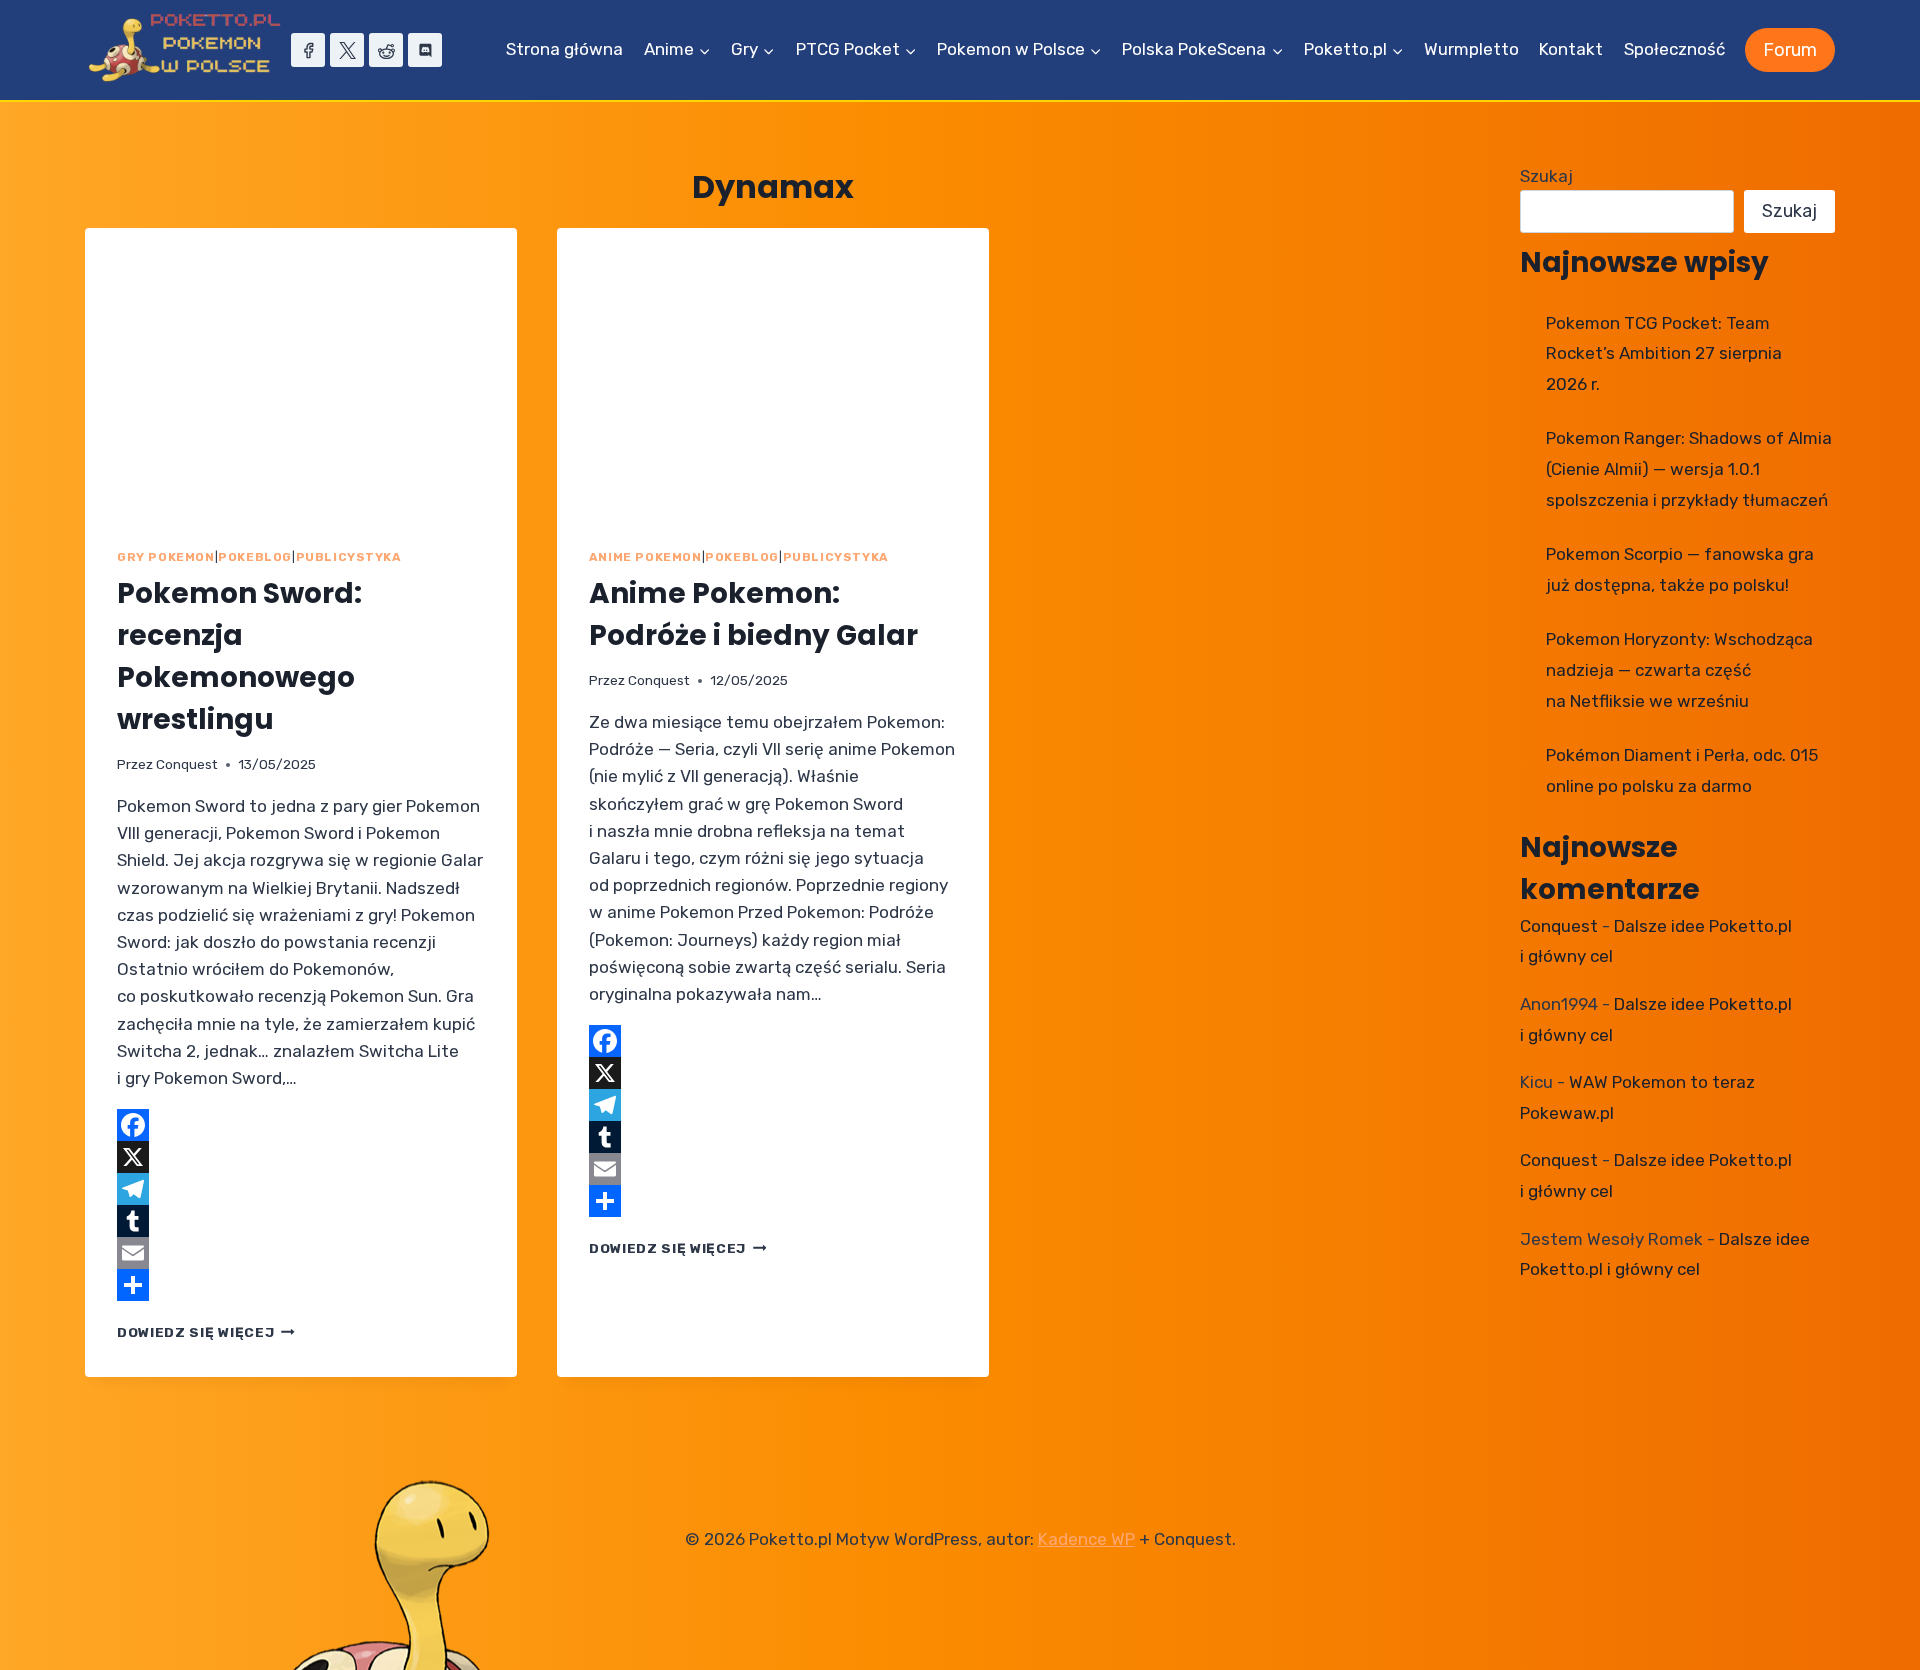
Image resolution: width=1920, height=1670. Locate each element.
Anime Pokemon (645, 557)
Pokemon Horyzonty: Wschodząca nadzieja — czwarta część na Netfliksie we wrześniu (1679, 669)
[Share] (301, 1285)
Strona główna (564, 49)
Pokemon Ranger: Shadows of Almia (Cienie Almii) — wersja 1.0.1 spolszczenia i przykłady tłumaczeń (1689, 468)
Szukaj (1546, 176)
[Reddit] (386, 50)
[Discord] (425, 50)
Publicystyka (349, 557)
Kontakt (1571, 49)
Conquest (187, 764)
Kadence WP (1086, 1539)
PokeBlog (255, 557)
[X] (347, 50)
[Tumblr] (301, 1221)
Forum (1790, 50)
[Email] (301, 1253)
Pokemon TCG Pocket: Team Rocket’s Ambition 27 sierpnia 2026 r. (1664, 353)
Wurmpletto (1471, 49)
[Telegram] (301, 1189)
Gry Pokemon (166, 557)
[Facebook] (308, 50)
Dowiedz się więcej (206, 1332)
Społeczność (1674, 49)
